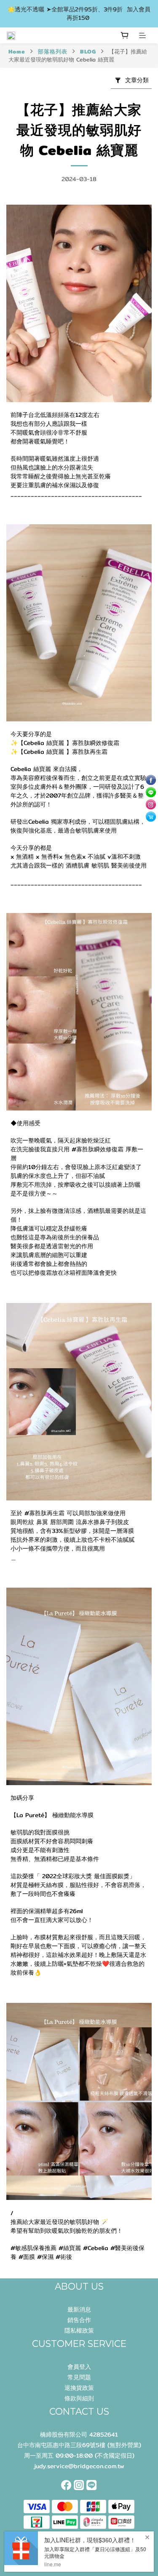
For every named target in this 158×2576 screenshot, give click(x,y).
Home (17, 51)
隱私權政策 (79, 2330)
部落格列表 (53, 51)
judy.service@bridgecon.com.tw (79, 2466)
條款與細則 (79, 2398)
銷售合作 (79, 2320)
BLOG (88, 51)
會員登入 (79, 2367)
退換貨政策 (79, 2388)
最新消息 (79, 2309)
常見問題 (79, 2377)
